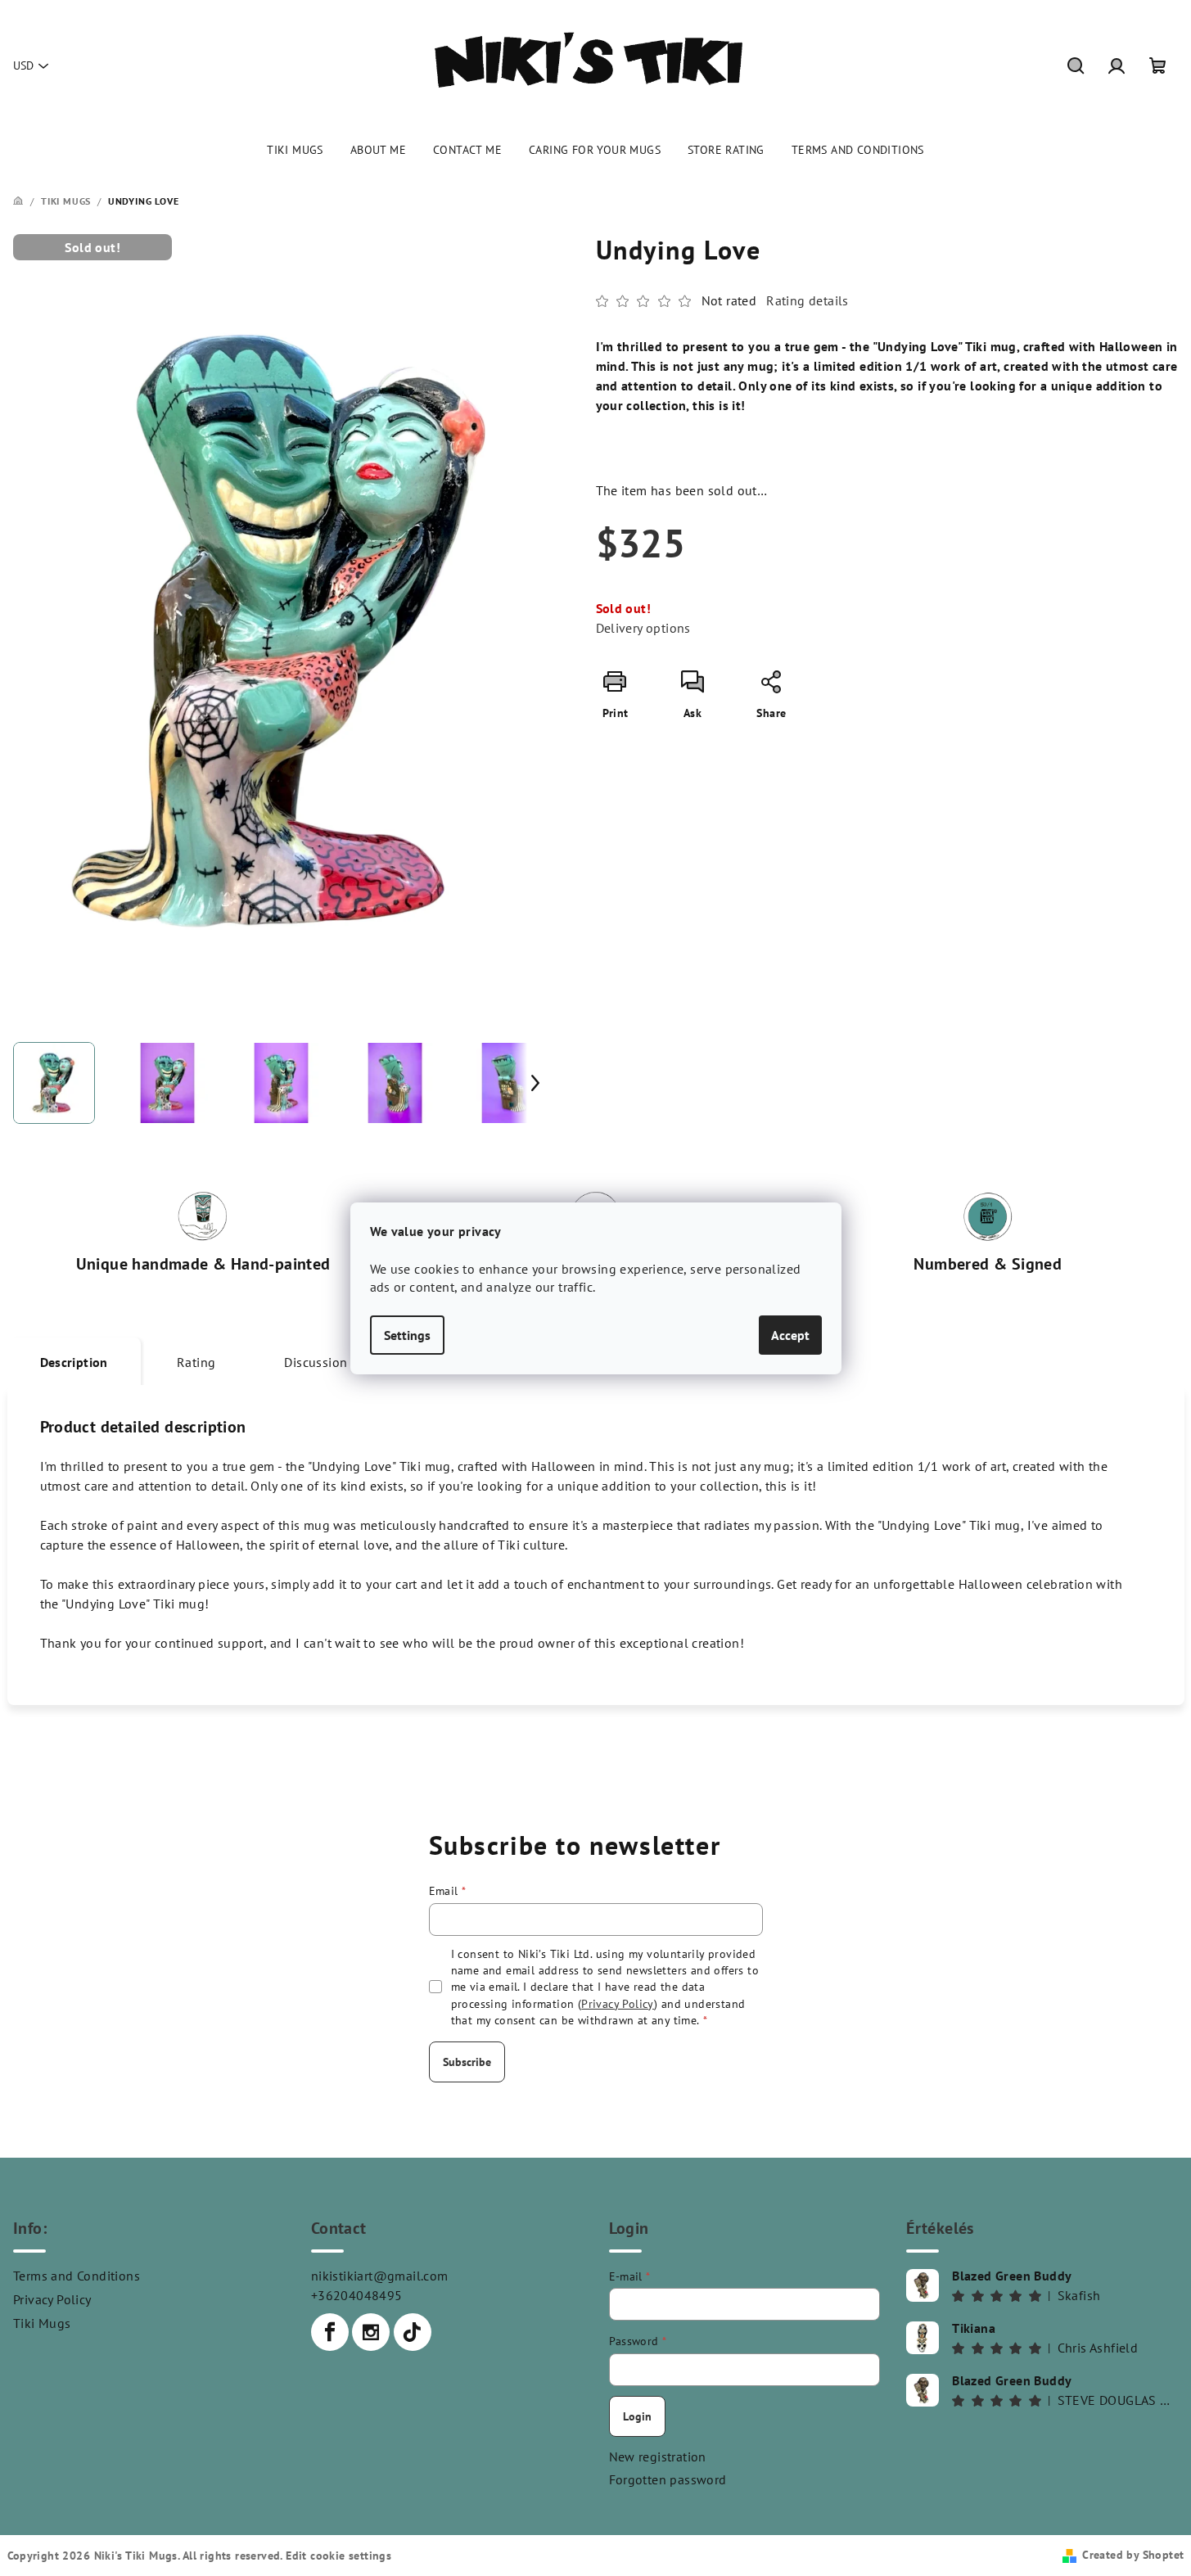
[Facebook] (330, 2332)
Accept (790, 1335)
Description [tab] (74, 1362)
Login (637, 2416)
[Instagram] (371, 2332)
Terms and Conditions (77, 2276)
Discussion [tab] (316, 1362)
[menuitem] (295, 150)
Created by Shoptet (1133, 2555)
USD (23, 65)
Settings (407, 1335)
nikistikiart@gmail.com (380, 2276)
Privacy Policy (52, 2299)
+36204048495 (357, 2295)
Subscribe (467, 2062)
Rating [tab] (196, 1362)
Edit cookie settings (338, 2556)
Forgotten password (668, 2479)
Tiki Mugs (42, 2323)
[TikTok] (413, 2332)
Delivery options (643, 628)
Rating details (808, 300)
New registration (658, 2456)
